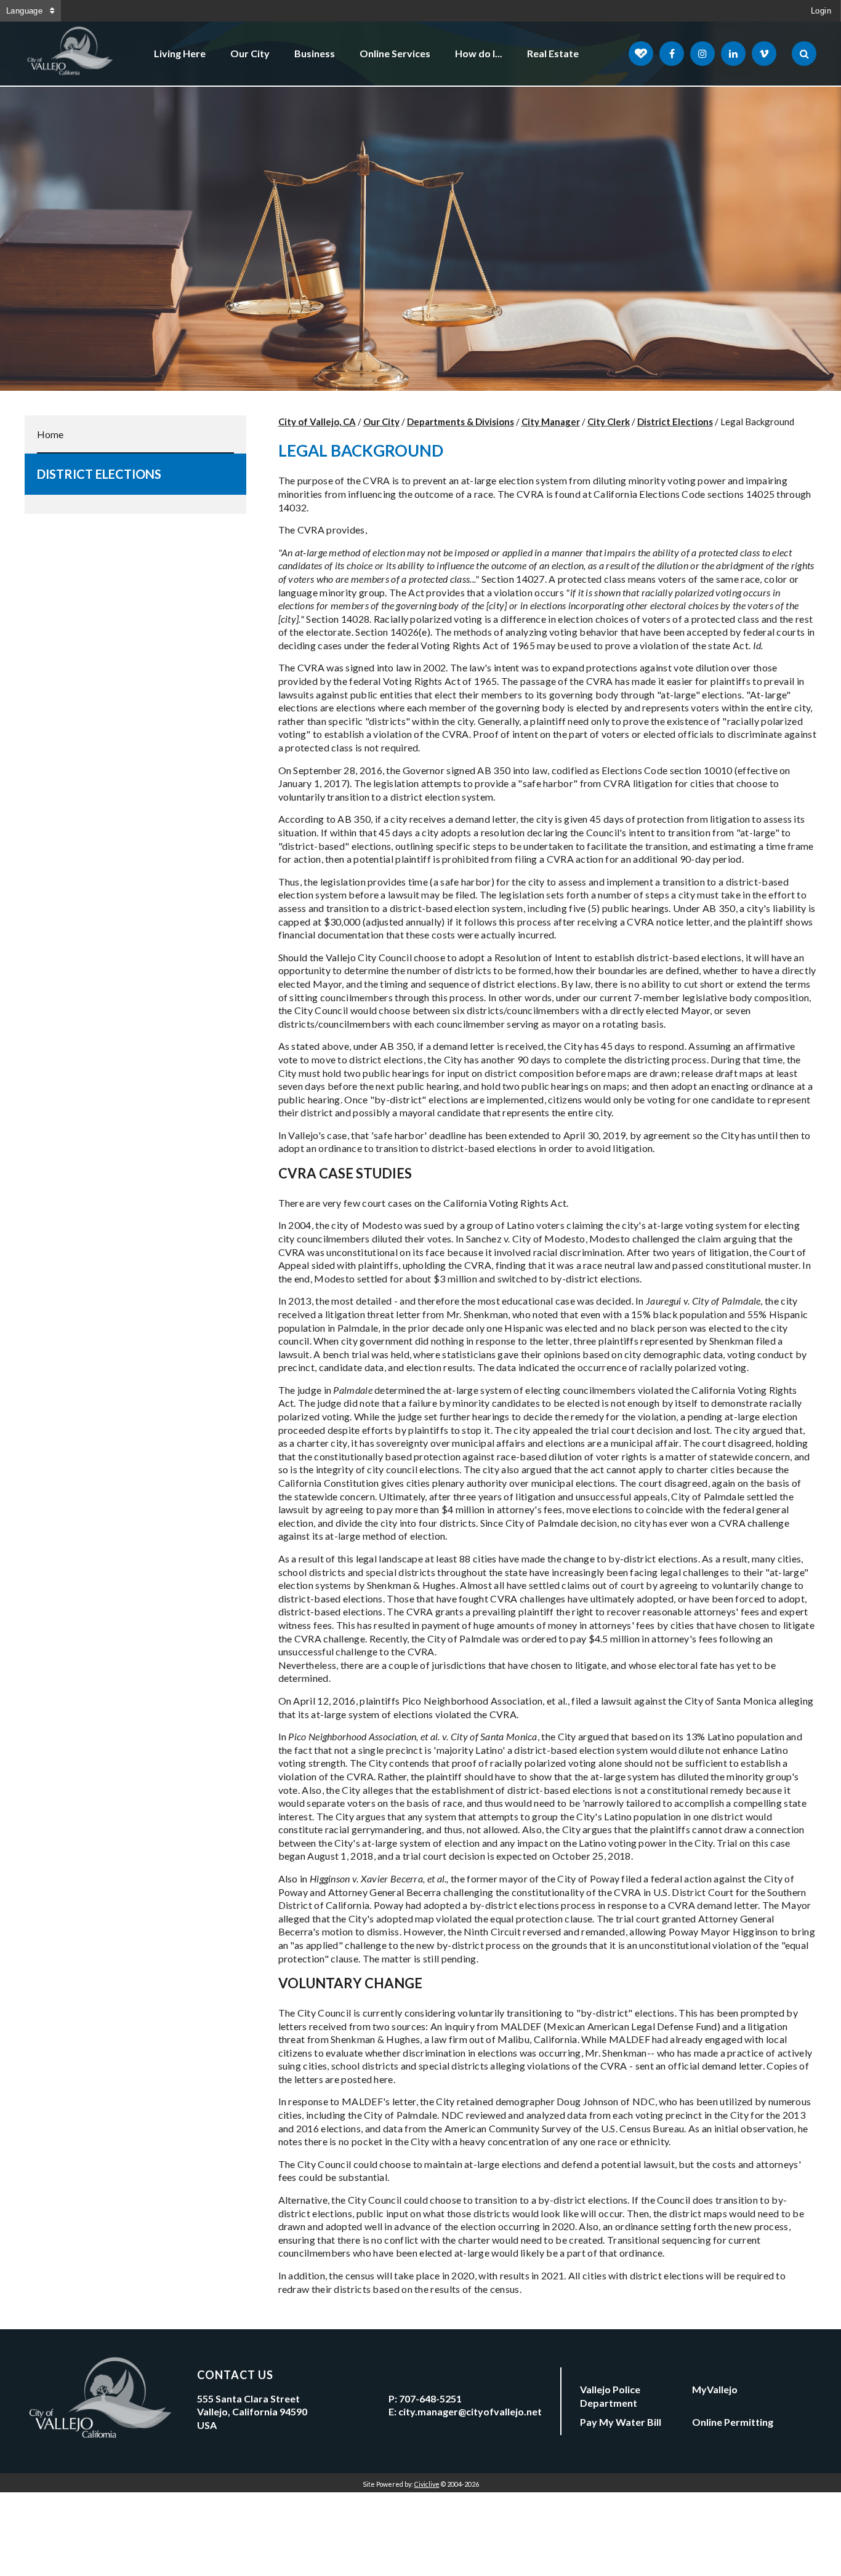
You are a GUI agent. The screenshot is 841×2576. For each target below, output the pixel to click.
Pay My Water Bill (621, 2422)
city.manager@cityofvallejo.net (470, 2411)
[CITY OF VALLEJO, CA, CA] (71, 54)
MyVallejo (715, 2389)
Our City (250, 53)
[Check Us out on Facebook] (672, 54)
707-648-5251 (430, 2398)
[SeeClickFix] (641, 54)
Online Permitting (733, 2422)
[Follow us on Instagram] (702, 54)
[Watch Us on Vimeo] (764, 54)
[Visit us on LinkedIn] (733, 54)
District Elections (99, 474)
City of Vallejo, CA (317, 422)
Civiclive (427, 2484)
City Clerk (609, 422)
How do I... (479, 53)
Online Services (395, 53)
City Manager (551, 422)
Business (315, 53)
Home (50, 434)
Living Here (180, 53)
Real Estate (553, 53)
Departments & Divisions (461, 422)
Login (821, 11)
